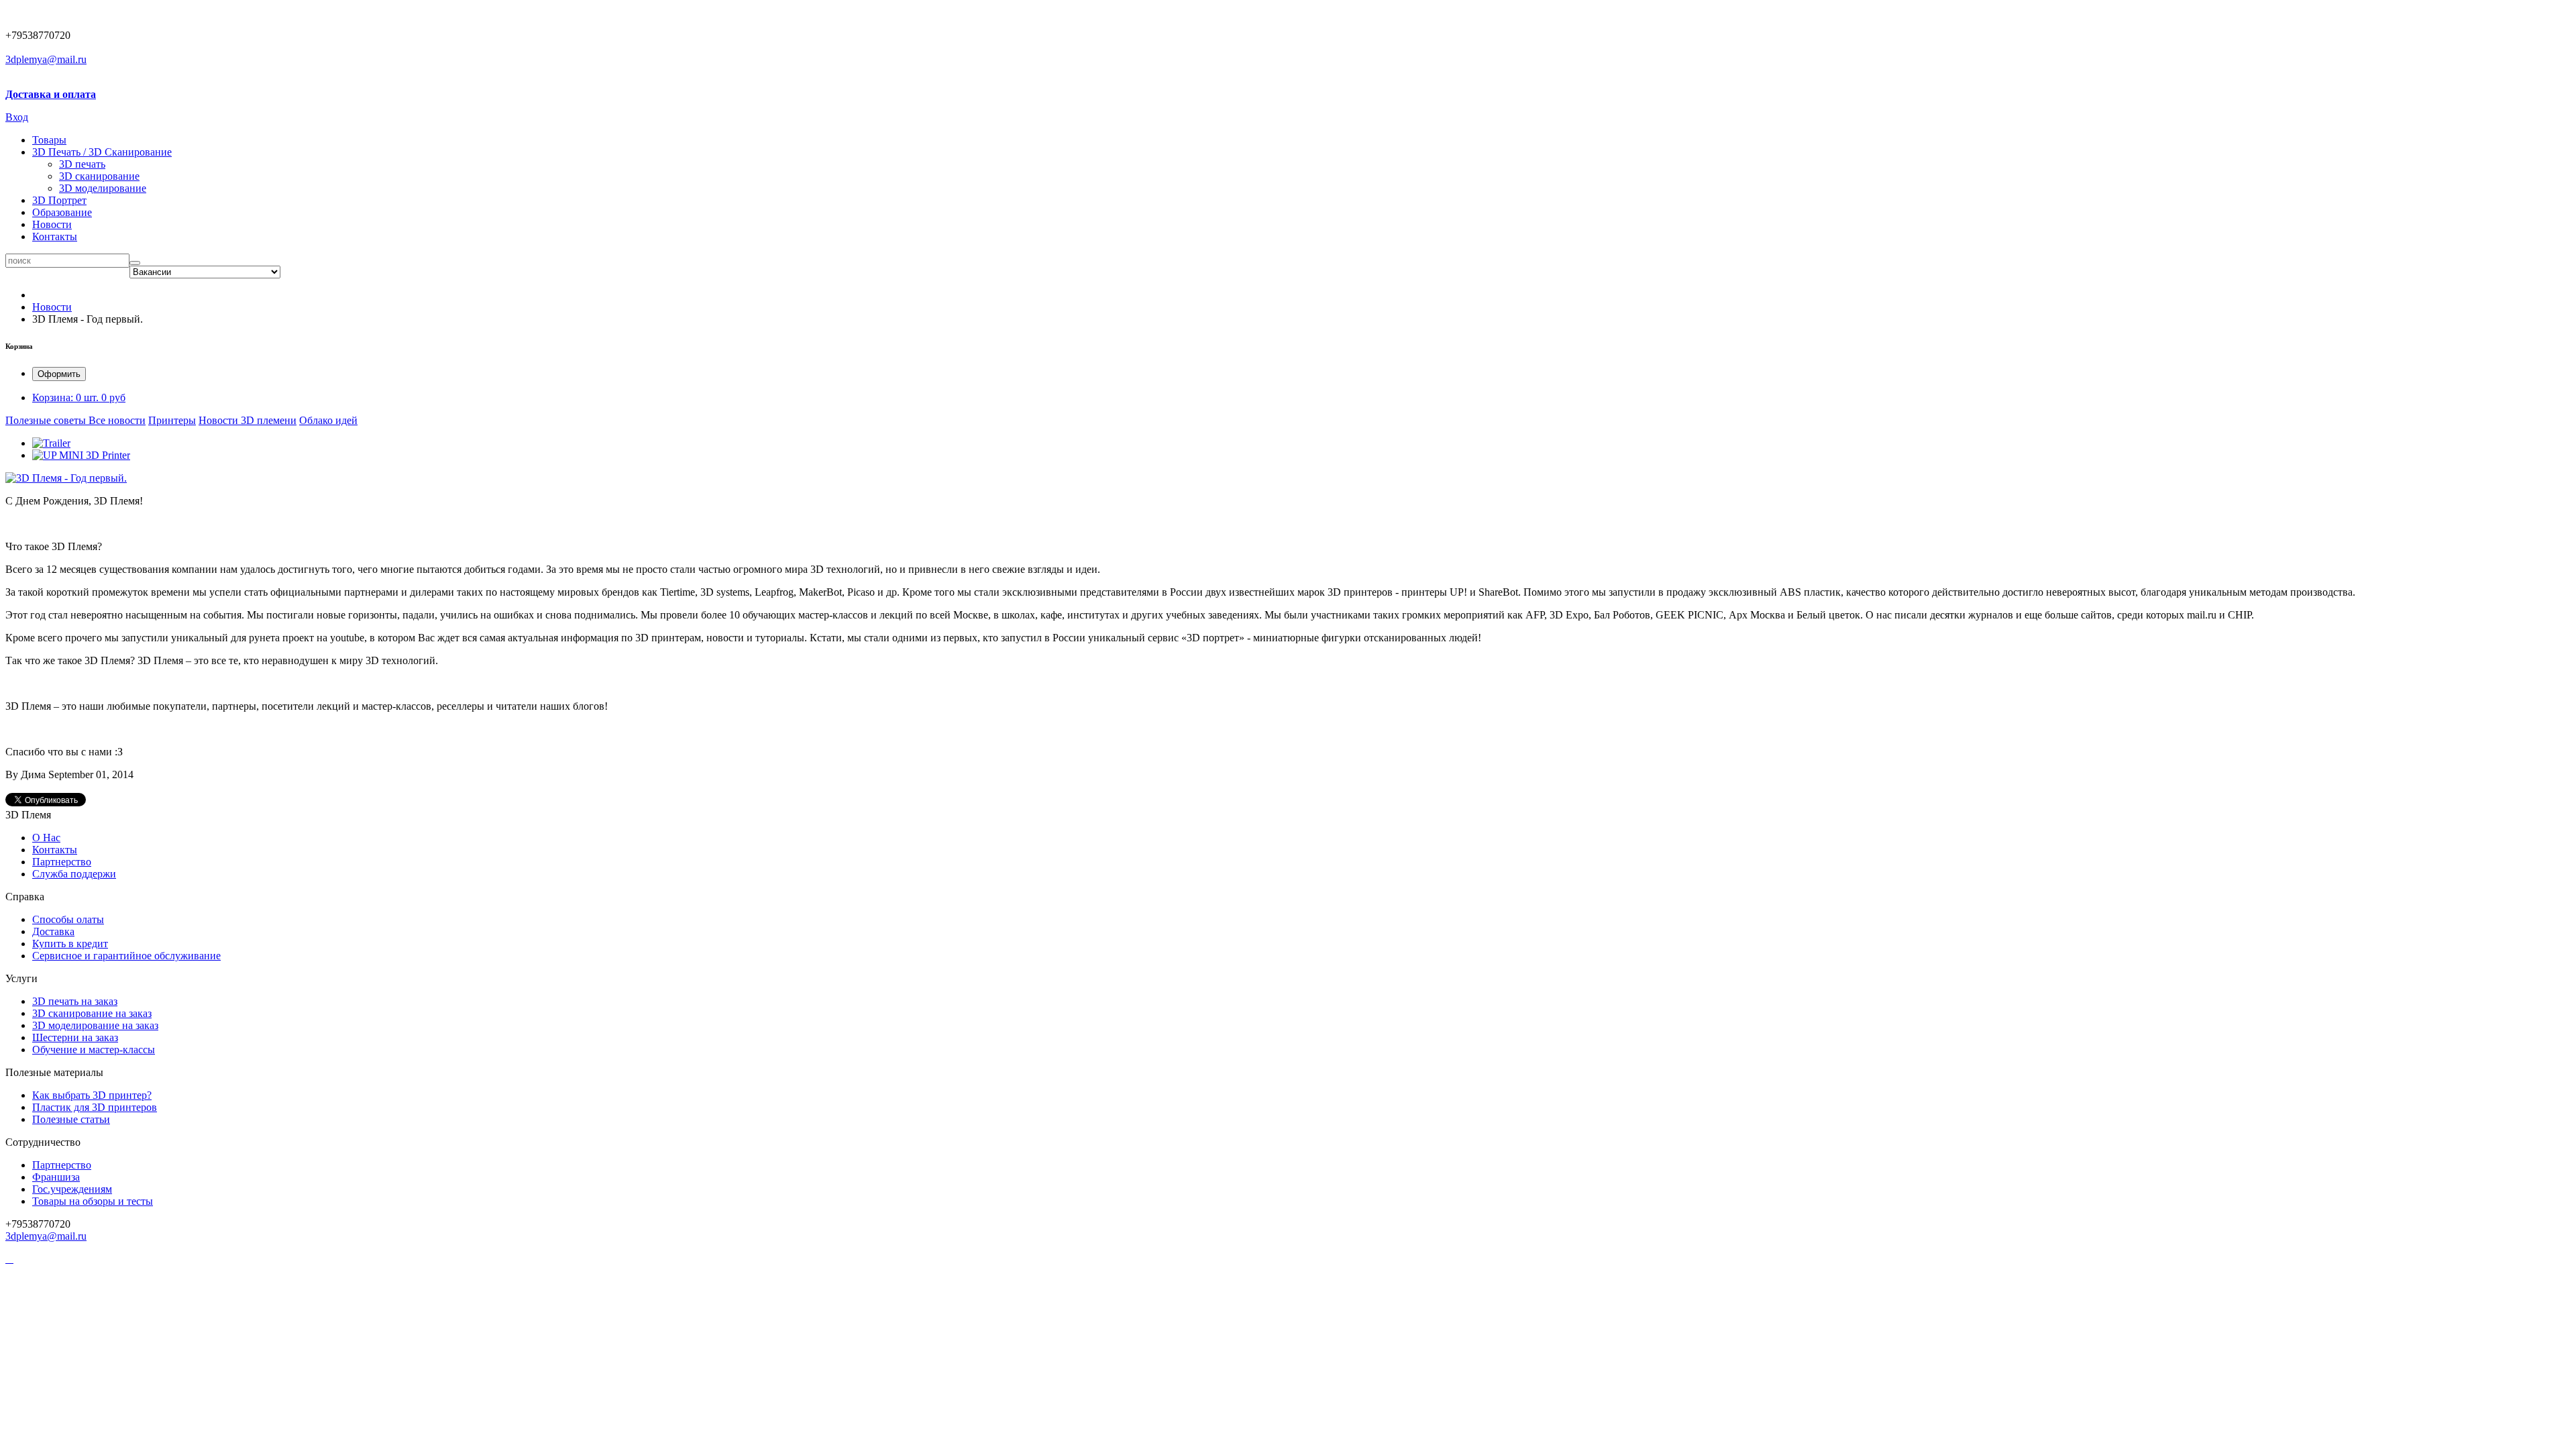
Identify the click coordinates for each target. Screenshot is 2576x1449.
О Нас (46, 838)
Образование (62, 212)
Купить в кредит (70, 944)
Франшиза (56, 1177)
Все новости (117, 420)
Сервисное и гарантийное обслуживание (126, 956)
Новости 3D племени (248, 420)
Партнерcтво (62, 862)
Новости (52, 224)
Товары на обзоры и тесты (93, 1201)
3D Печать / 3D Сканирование (102, 152)
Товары (49, 140)
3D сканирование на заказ (92, 1013)
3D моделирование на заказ (95, 1025)
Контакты (55, 236)
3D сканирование (99, 176)
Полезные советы (47, 420)
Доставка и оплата (51, 94)
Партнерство (62, 1165)
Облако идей (328, 420)
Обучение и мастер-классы (94, 1050)
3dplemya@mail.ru (46, 59)
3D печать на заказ (75, 1001)
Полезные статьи (71, 1119)
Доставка (53, 931)
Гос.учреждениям (72, 1189)
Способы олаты (68, 919)
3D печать (82, 164)
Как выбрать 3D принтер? (92, 1095)
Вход (17, 117)
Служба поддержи (74, 874)
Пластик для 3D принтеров (95, 1107)
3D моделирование (103, 188)
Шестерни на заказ (75, 1037)
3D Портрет (59, 200)
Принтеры (172, 420)
